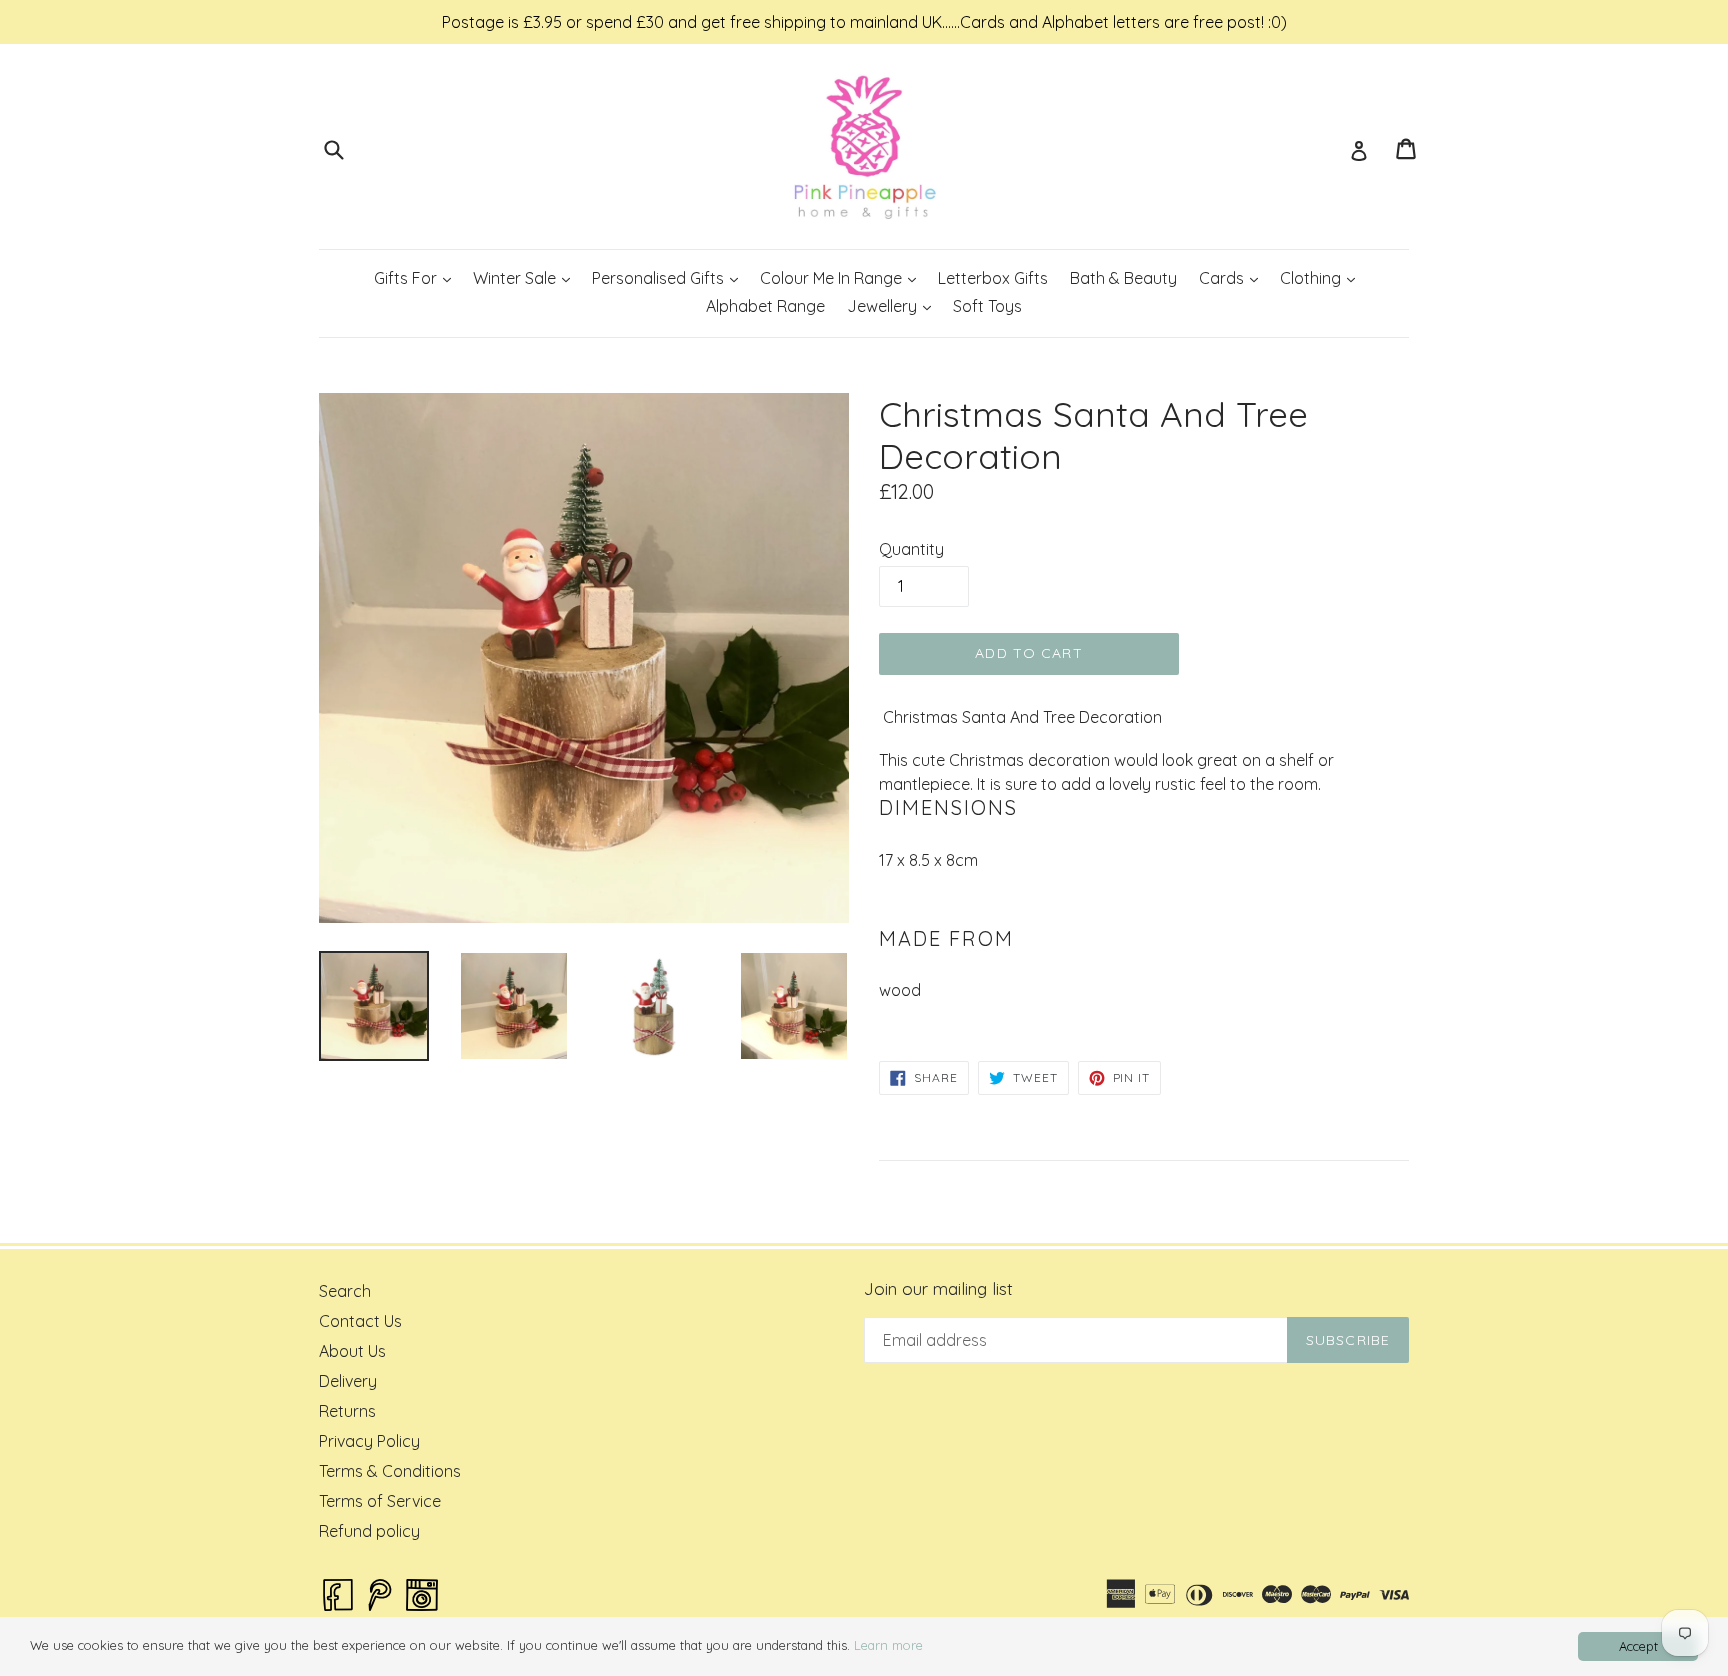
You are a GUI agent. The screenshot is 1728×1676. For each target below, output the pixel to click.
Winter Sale (526, 277)
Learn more (888, 1645)
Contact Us (360, 1321)
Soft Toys (987, 306)
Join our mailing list (938, 1289)
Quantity (911, 549)
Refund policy (369, 1531)
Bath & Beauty (1123, 278)
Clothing (1322, 277)
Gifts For (417, 277)
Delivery (348, 1381)
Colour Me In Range (842, 277)
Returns (347, 1411)
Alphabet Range (765, 306)
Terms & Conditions (390, 1471)
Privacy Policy (369, 1441)
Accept (1638, 1646)
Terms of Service (380, 1501)
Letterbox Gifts (993, 278)
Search (345, 1291)
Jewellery (893, 305)
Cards (1233, 277)
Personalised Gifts (669, 277)
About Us (352, 1351)
